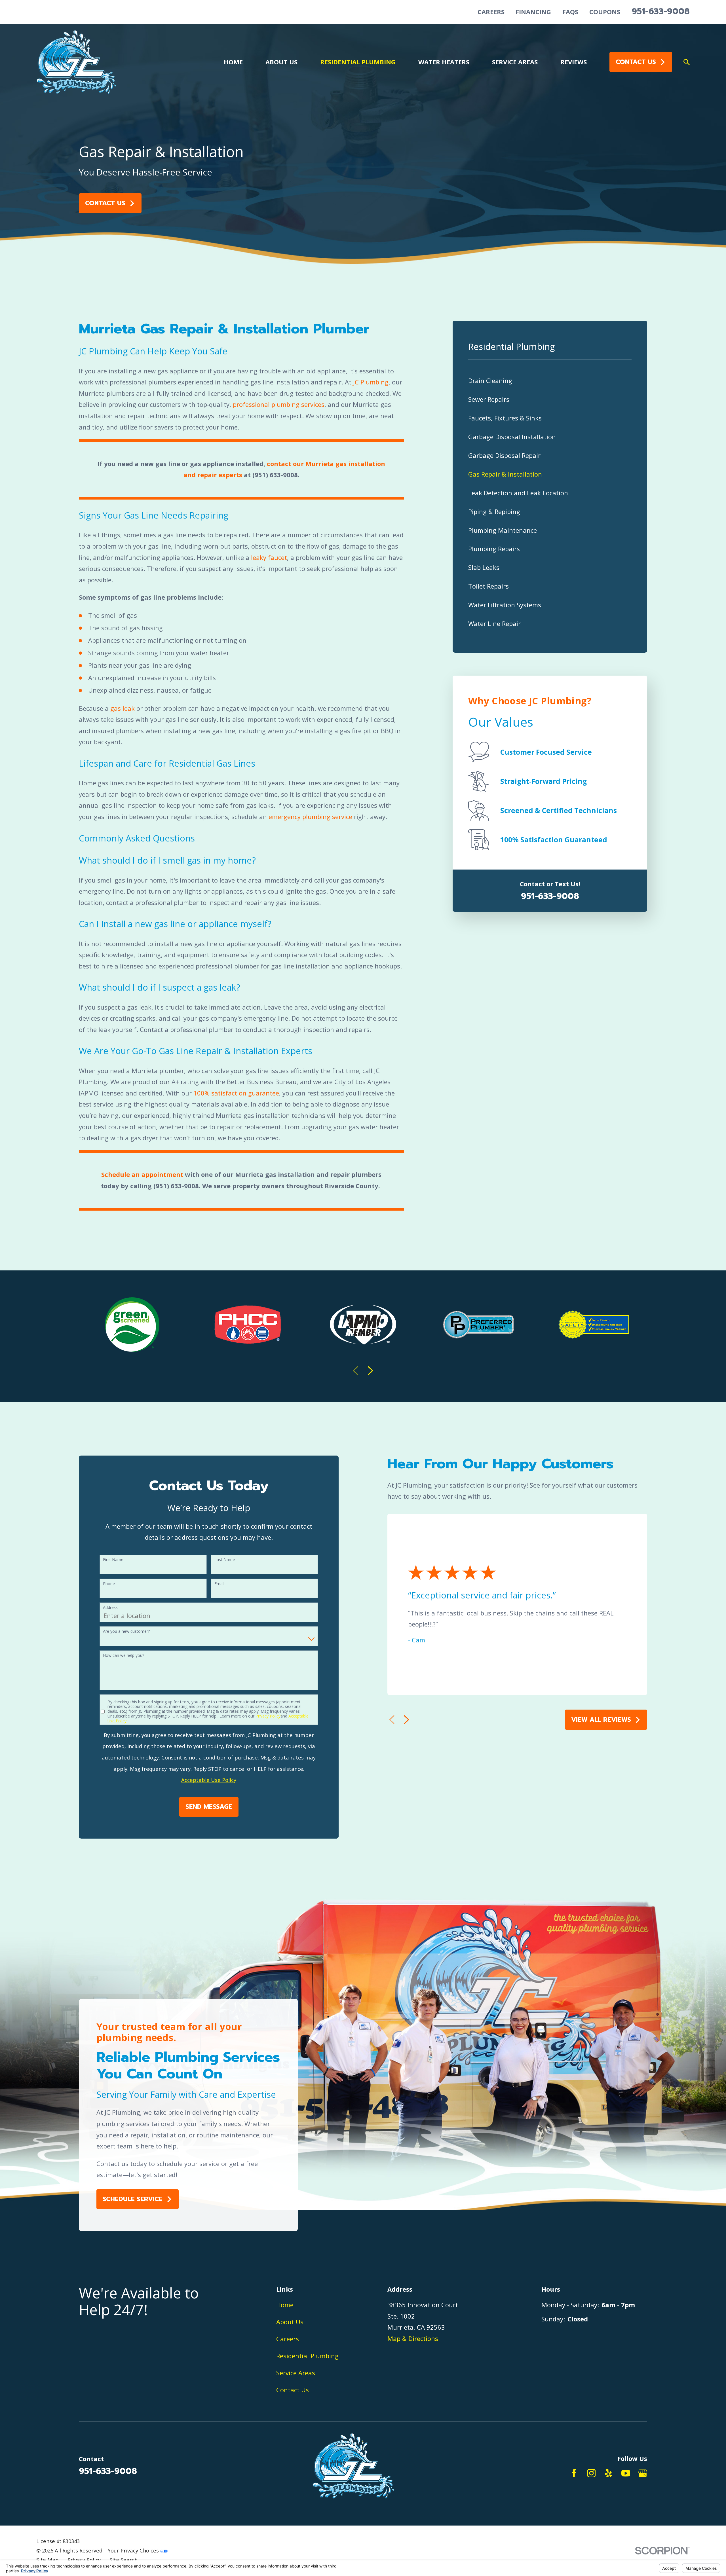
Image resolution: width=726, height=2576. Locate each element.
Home (285, 2305)
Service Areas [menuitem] (515, 62)
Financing (533, 12)
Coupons (605, 12)
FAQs (570, 12)
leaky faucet (269, 557)
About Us (290, 2322)
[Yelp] (608, 2473)
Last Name (225, 1560)
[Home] (76, 62)
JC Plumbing (371, 382)
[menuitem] (550, 381)
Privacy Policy (268, 1716)
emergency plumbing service (310, 817)
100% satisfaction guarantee (236, 1093)
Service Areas (296, 2373)
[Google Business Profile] (643, 2473)
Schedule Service (133, 2199)
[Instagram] (591, 2473)
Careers (491, 12)
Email (219, 1584)
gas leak (123, 708)
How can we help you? (124, 1656)
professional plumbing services (279, 404)
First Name (113, 1560)
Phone (109, 1584)
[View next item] (371, 1371)
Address (110, 1608)
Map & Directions (413, 2338)
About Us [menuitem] (281, 62)
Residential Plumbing (307, 2356)
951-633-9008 (661, 11)
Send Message (209, 1807)
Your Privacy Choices (134, 2550)
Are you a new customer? (126, 1631)
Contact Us (636, 62)
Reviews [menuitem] (574, 62)
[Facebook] (574, 2473)
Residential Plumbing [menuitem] (358, 62)
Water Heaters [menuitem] (444, 62)
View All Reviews (601, 1720)
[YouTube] (626, 2473)
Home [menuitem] (233, 62)
